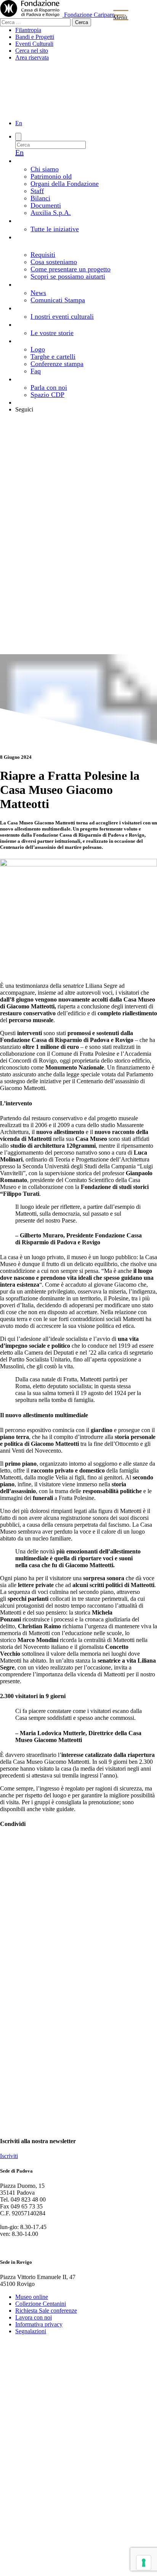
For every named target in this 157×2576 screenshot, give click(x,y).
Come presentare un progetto (70, 269)
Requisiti (43, 255)
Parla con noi (49, 387)
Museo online (32, 2297)
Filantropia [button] (28, 30)
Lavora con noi (34, 2317)
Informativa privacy (39, 2324)
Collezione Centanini (41, 2304)
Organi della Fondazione (65, 184)
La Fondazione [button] (75, 160)
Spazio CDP (47, 395)
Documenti (46, 205)
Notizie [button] (67, 284)
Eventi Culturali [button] (34, 44)
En (19, 123)
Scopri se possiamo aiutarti (68, 276)
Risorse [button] (59, 340)
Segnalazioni (31, 2331)
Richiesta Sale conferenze (46, 2311)
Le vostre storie (52, 333)
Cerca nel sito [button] (32, 51)
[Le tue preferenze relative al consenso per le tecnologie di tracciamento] (144, 2563)
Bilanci (40, 198)
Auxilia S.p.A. (51, 213)
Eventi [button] (59, 308)
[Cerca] (18, 137)
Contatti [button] (56, 379)
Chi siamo (45, 169)
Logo (38, 349)
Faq (36, 371)
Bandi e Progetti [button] (35, 37)
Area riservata (39, 402)
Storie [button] (64, 324)
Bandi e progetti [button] (60, 220)
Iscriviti (9, 2156)
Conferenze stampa (57, 364)
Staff (37, 191)
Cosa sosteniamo (54, 262)
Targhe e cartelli (53, 356)
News (38, 293)
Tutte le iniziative (55, 229)
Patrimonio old (51, 176)
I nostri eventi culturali (62, 316)
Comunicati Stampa (58, 300)
